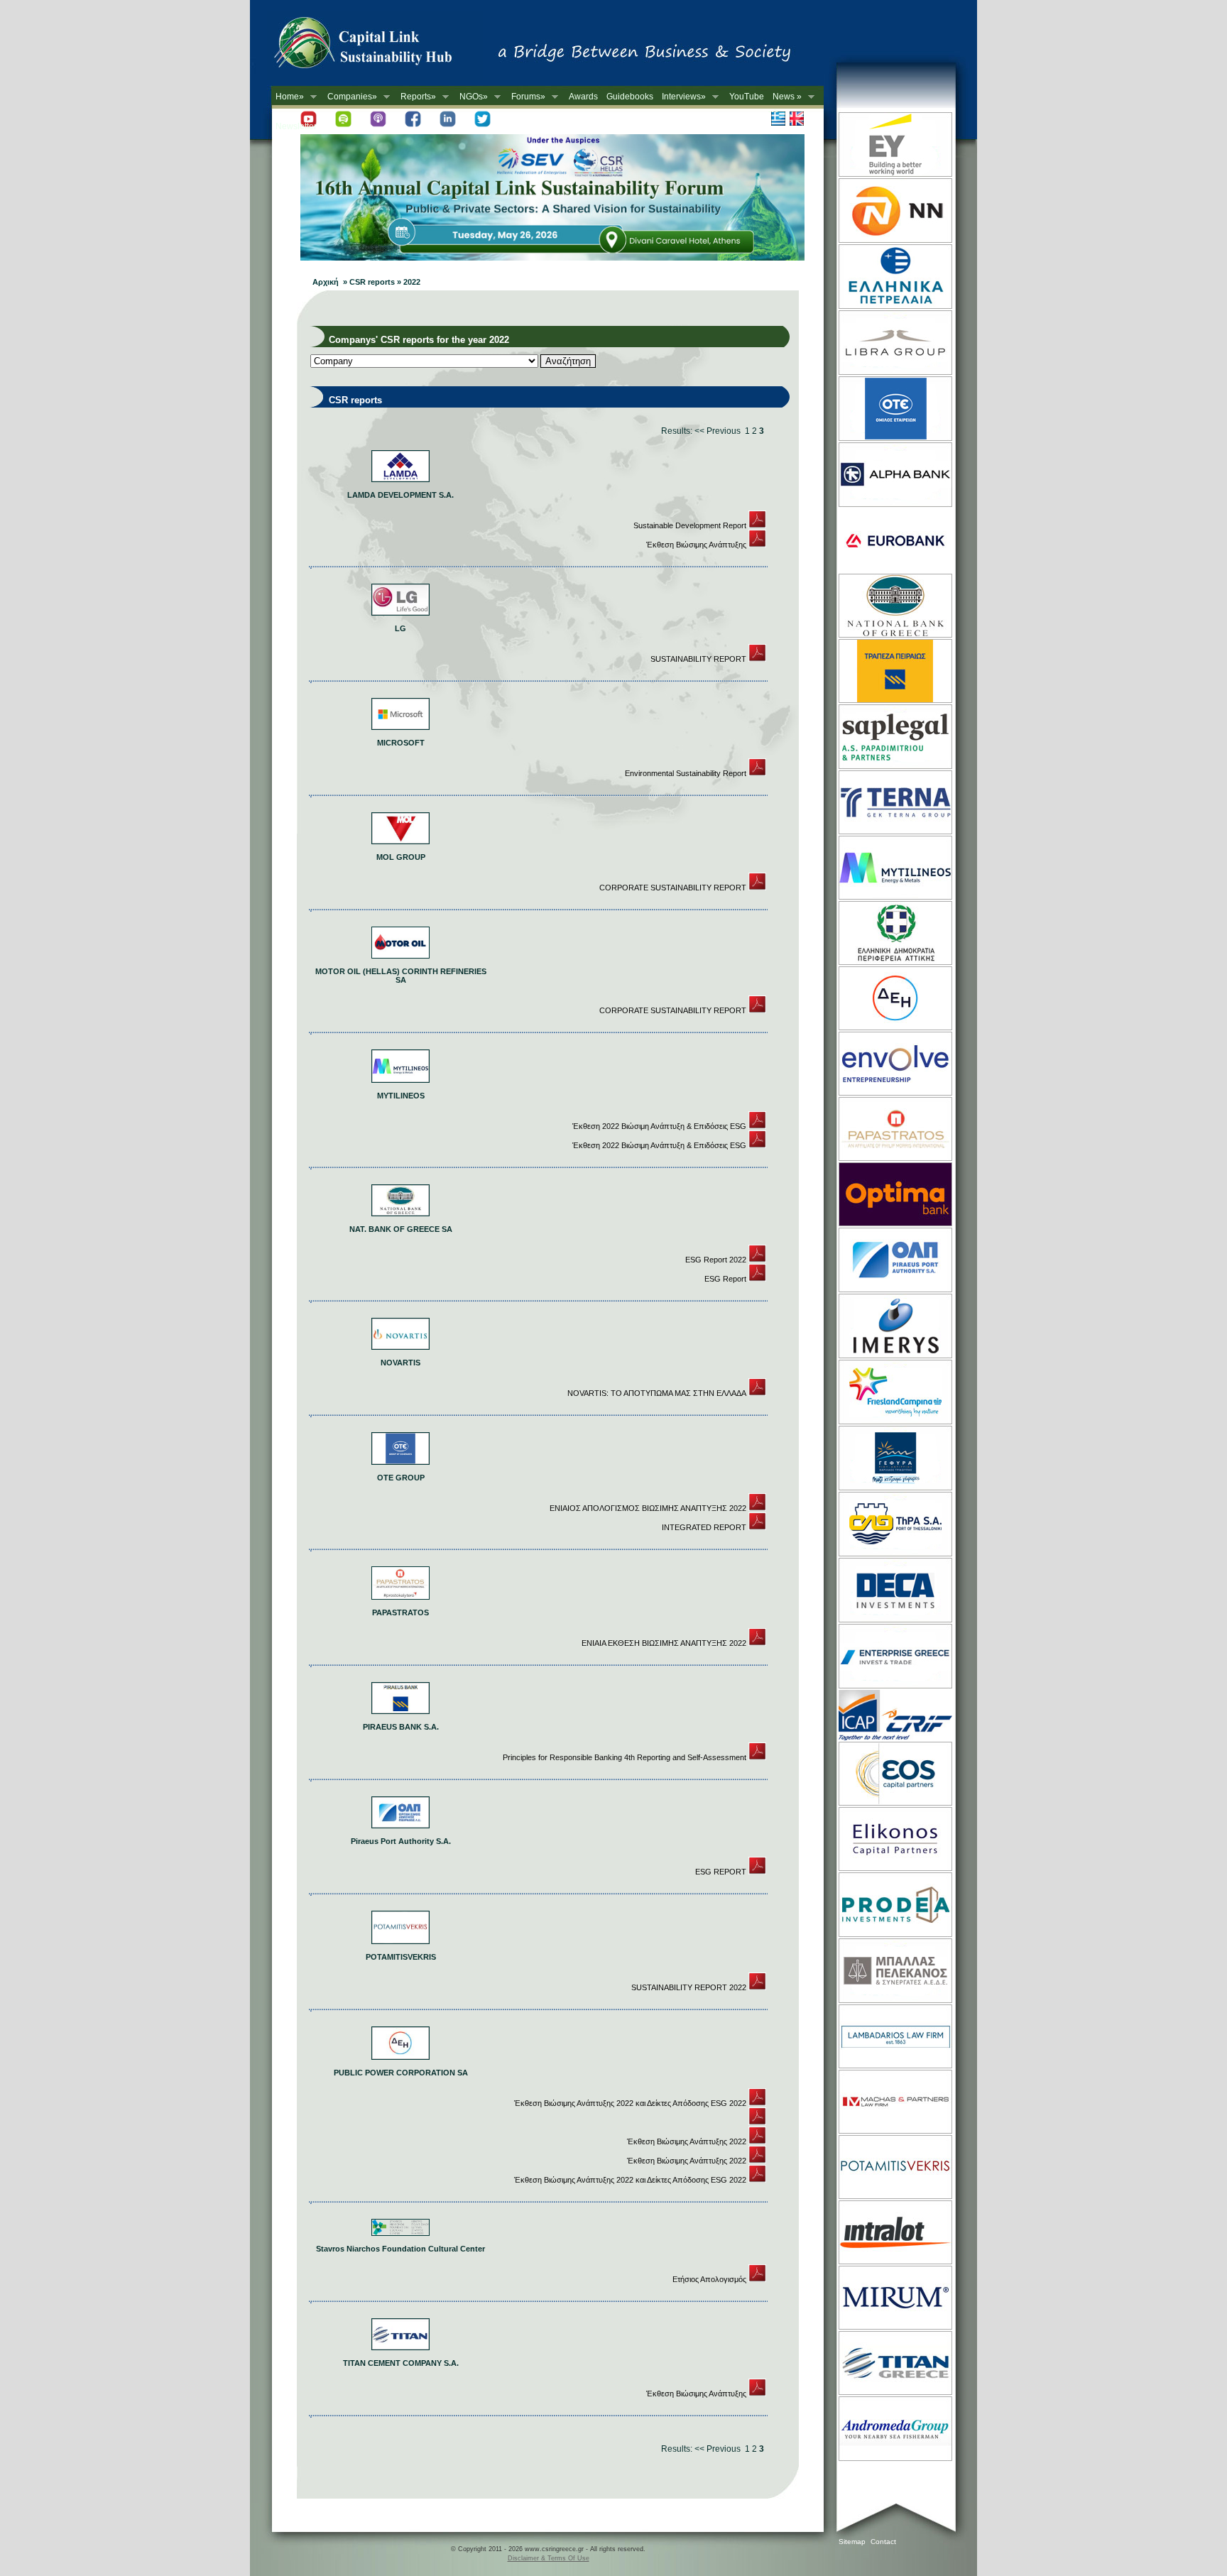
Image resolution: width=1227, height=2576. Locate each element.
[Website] (894, 175)
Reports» (416, 97)
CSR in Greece (378, 46)
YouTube (747, 97)
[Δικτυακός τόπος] (552, 258)
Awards (583, 97)
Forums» (526, 97)
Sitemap (852, 2542)
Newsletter (296, 126)
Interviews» (682, 97)
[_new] (757, 525)
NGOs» (471, 97)
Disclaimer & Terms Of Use (549, 2558)
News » (785, 97)
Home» (288, 97)
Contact (883, 2542)
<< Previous (718, 431)
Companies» (350, 97)
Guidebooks (630, 97)
